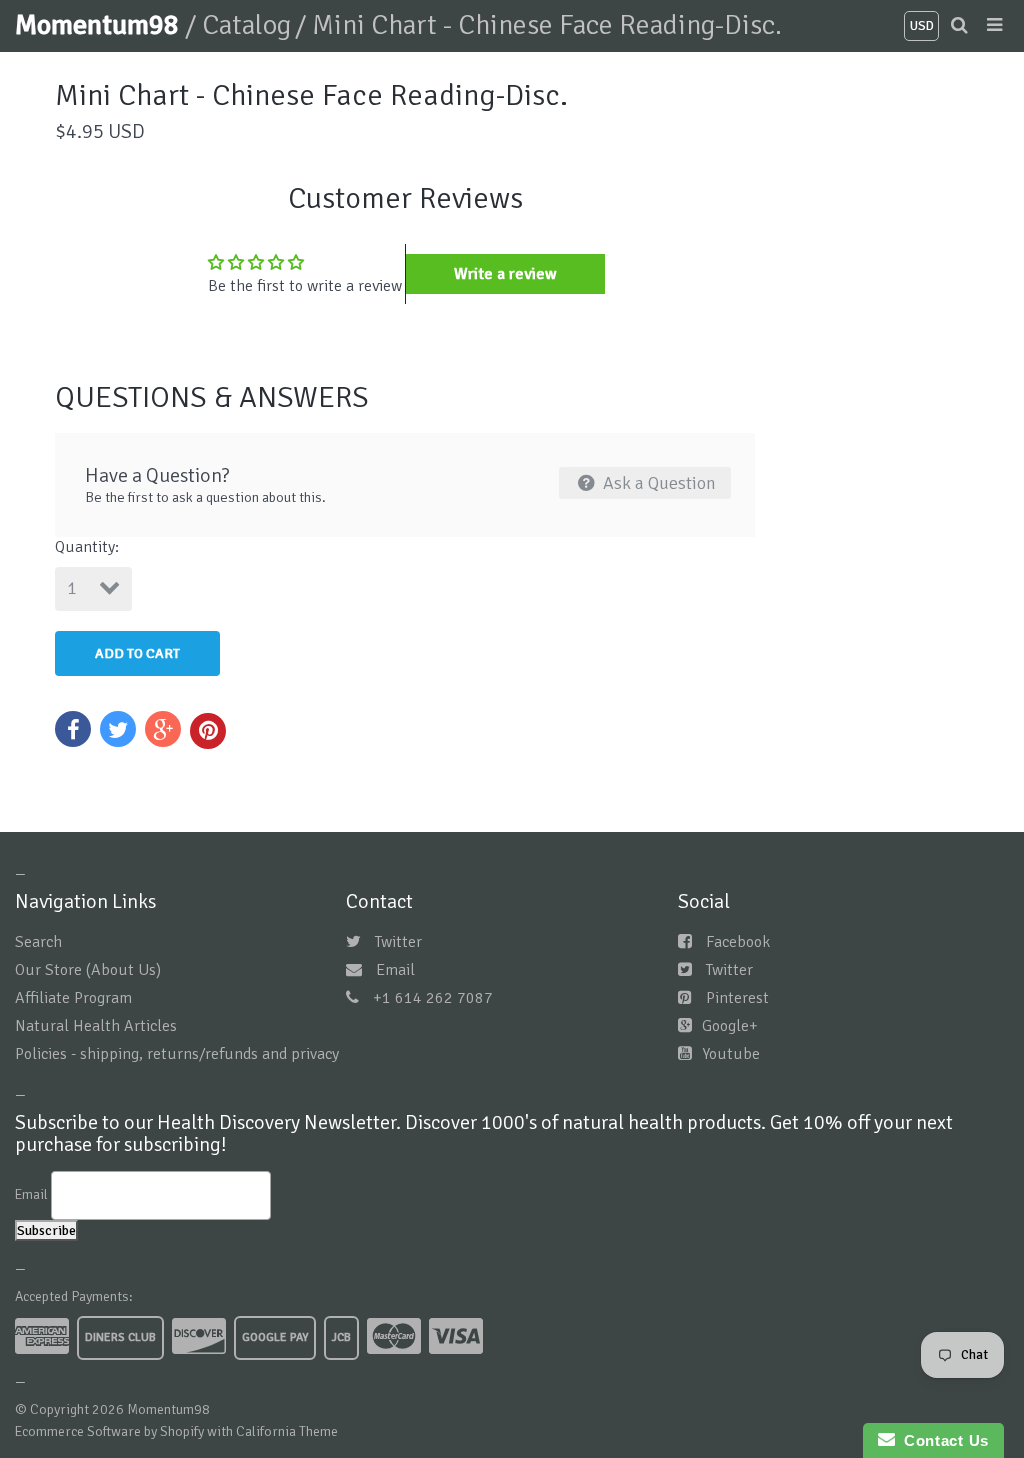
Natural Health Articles (96, 1026)
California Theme (287, 1431)
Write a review (505, 274)
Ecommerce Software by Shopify (109, 1431)
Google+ (730, 1026)
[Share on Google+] (163, 729)
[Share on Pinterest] (208, 731)
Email (395, 970)
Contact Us (942, 1440)
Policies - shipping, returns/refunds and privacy (177, 1054)
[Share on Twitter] (118, 729)
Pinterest (737, 998)
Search (38, 942)
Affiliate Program (73, 998)
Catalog (246, 25)
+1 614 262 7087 (433, 998)
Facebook (738, 942)
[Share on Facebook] (73, 729)
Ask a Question (657, 483)
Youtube (731, 1054)
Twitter (398, 942)
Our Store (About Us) (88, 970)
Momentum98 (100, 25)
